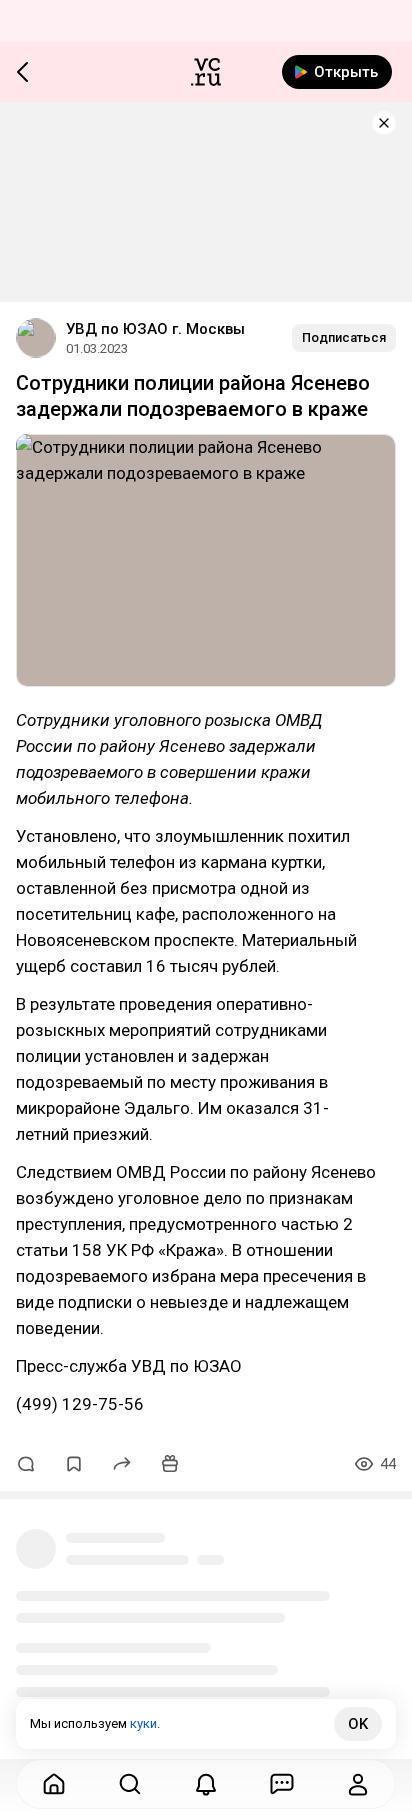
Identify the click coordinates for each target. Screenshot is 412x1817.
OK (358, 1724)
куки (143, 1723)
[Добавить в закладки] (74, 1464)
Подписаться (344, 337)
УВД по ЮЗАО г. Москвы (155, 329)
